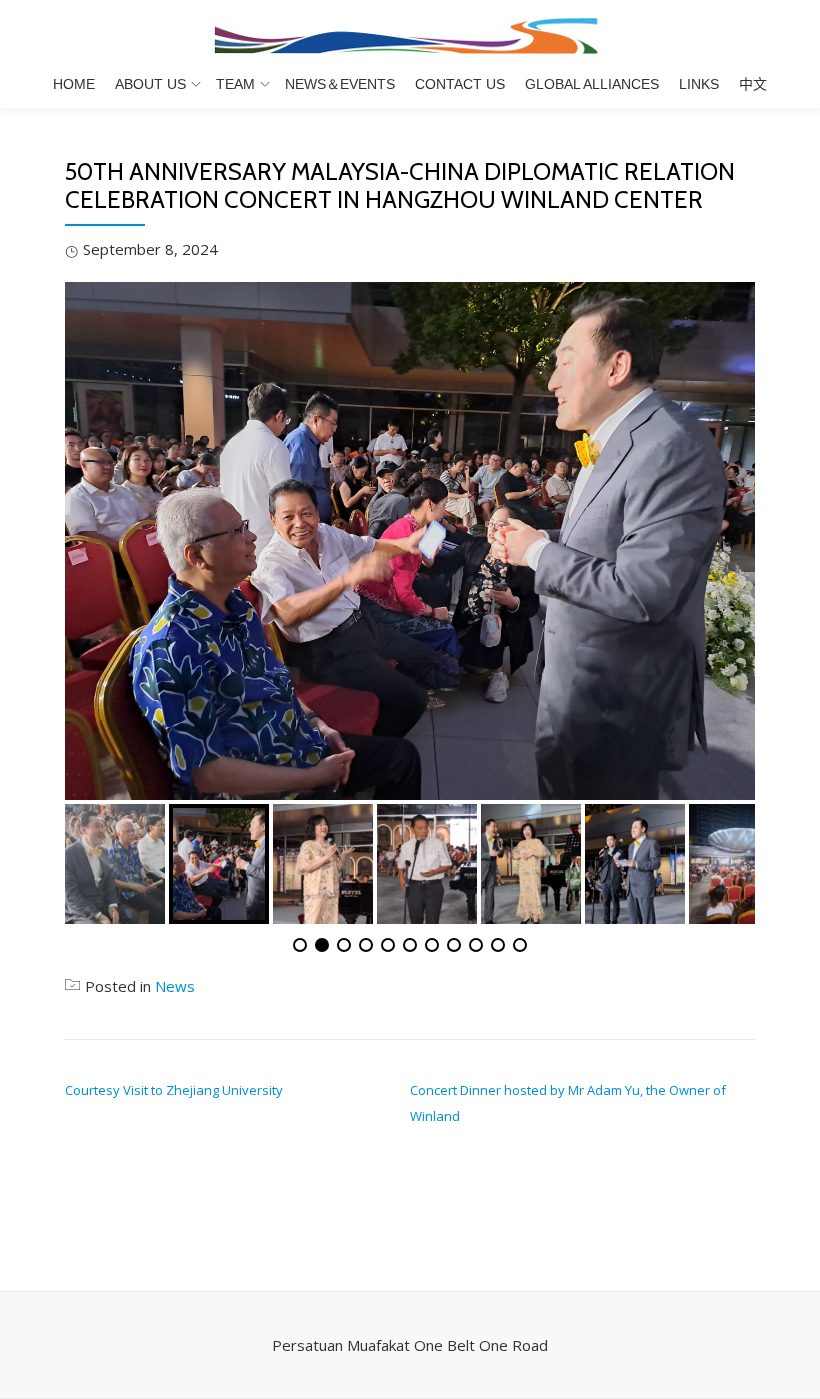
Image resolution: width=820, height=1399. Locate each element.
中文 (753, 84)
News (175, 986)
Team (235, 84)
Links (699, 84)
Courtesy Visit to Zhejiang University (174, 1090)
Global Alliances (592, 84)
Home (74, 84)
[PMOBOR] (410, 35)
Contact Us (460, 84)
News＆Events (340, 84)
